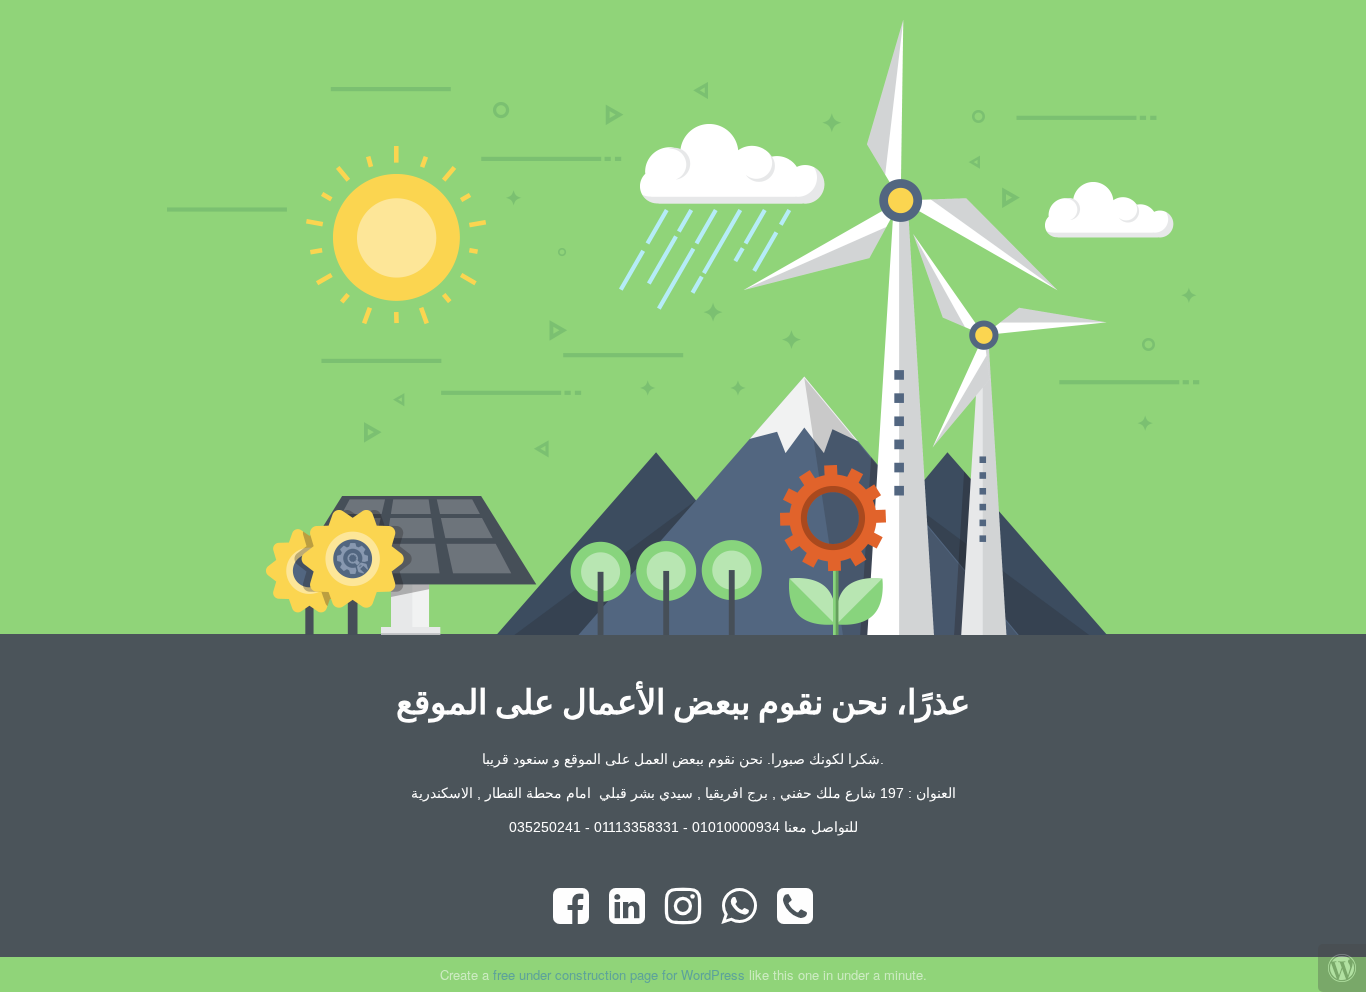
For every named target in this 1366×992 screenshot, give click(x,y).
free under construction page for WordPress (619, 974)
